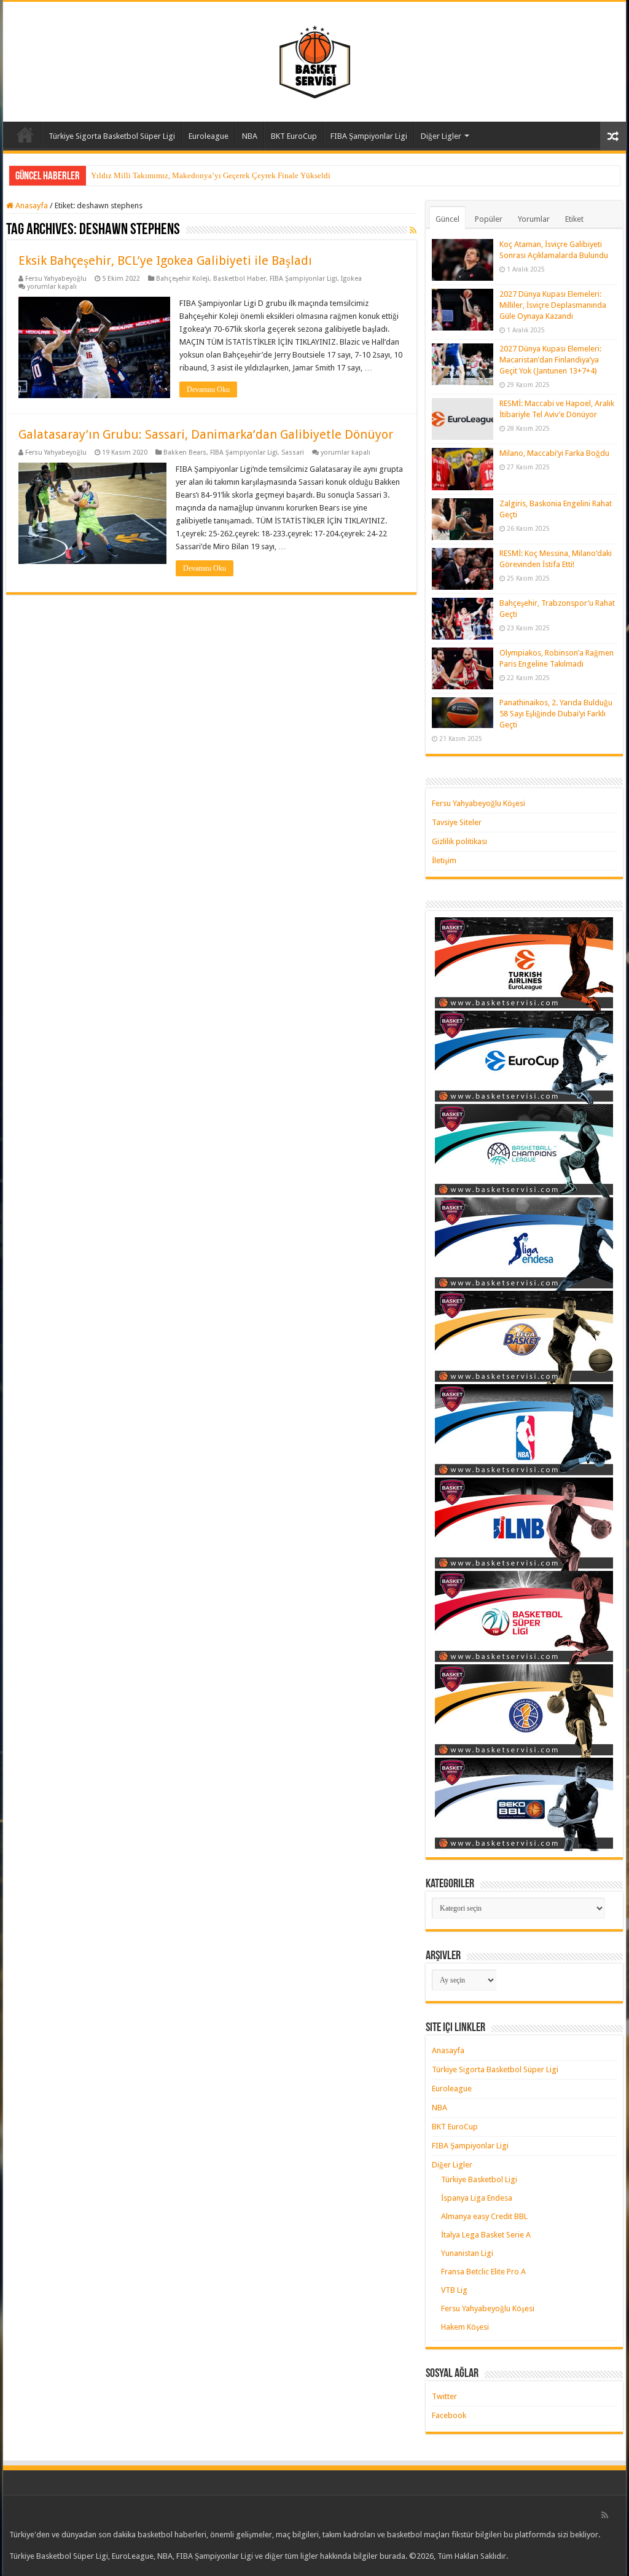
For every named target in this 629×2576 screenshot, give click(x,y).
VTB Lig (454, 2290)
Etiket (574, 219)
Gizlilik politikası (459, 841)
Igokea (351, 279)
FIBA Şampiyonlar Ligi (369, 136)
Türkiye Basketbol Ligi (479, 2179)
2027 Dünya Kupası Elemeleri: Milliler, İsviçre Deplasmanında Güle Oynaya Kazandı (553, 305)
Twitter (444, 2396)
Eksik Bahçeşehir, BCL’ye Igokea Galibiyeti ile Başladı (165, 260)
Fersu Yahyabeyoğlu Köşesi (479, 803)
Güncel (447, 219)
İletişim (444, 860)
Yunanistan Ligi (467, 2253)
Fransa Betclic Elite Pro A (483, 2272)
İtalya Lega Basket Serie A (486, 2235)
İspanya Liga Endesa (477, 2198)
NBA (250, 136)
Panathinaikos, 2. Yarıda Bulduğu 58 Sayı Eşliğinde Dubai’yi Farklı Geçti (556, 714)
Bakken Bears (185, 452)
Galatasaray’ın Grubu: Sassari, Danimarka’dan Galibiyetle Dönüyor (206, 434)
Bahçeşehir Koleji (183, 279)
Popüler (489, 219)
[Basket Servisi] (315, 60)
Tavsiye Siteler (457, 822)
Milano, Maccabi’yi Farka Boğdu (554, 453)
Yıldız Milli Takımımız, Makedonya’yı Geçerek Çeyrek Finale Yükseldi (211, 175)
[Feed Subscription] (413, 230)
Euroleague (209, 136)
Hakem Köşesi (465, 2327)
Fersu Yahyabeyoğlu (56, 279)
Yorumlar (534, 219)
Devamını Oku (208, 390)
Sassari (293, 452)
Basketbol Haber (240, 279)
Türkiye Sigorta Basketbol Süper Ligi (112, 136)
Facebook (449, 2415)
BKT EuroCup (294, 136)
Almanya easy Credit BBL (484, 2216)
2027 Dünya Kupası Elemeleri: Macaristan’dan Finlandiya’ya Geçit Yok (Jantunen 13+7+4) (550, 360)
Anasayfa (25, 135)
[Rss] (605, 2515)
